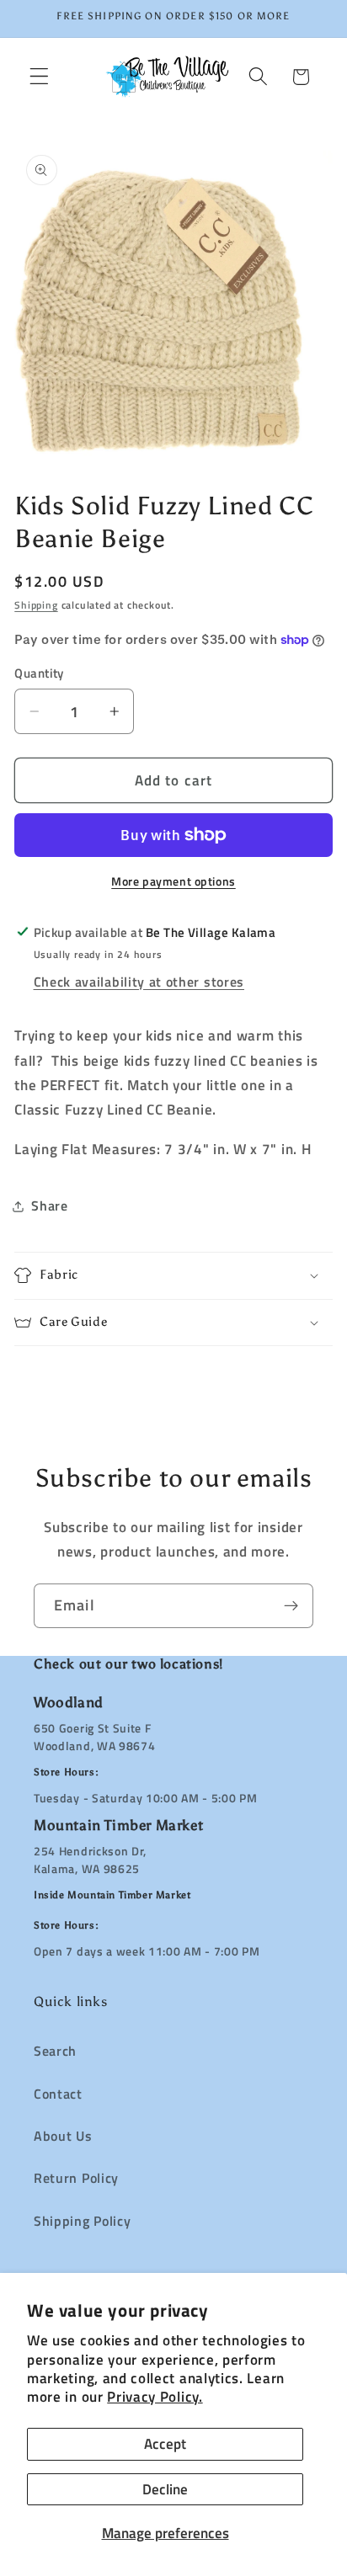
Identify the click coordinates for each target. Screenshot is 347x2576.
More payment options (173, 881)
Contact (58, 2094)
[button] (39, 77)
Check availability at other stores (139, 982)
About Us (63, 2136)
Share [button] (49, 1206)
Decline (165, 2489)
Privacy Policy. (155, 2396)
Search (55, 2051)
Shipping (36, 605)
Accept (165, 2443)
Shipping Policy (82, 2221)
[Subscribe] (291, 1606)
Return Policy (76, 2178)
